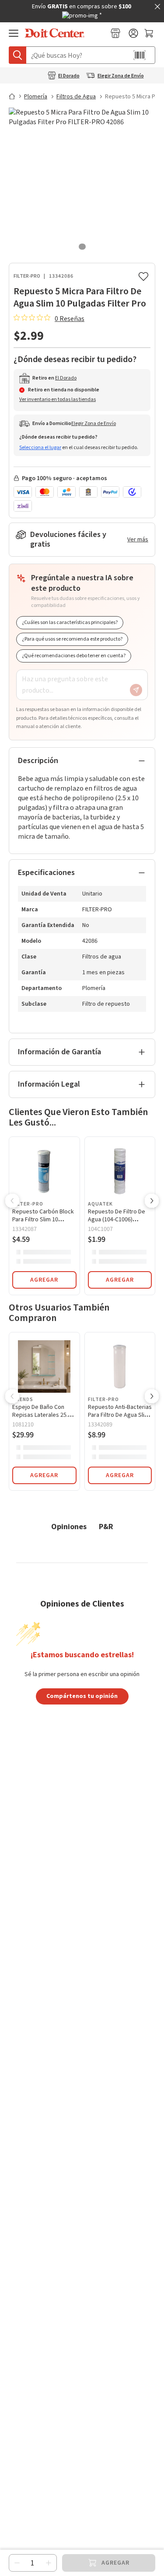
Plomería (36, 97)
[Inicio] (16, 96)
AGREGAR (44, 1280)
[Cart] (150, 33)
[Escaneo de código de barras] (140, 55)
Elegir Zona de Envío (121, 76)
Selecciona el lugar (40, 448)
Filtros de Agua (76, 97)
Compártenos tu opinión (82, 1696)
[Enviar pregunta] (136, 690)
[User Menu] (133, 33)
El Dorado (69, 76)
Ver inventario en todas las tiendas (58, 399)
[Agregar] (49, 2563)
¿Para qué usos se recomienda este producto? (72, 639)
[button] (12, 1202)
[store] (115, 33)
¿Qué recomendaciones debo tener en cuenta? (74, 656)
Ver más (138, 540)
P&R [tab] (106, 1526)
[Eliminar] (17, 2563)
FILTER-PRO (27, 276)
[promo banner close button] (157, 7)
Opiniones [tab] (69, 1526)
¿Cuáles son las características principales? (70, 622)
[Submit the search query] (17, 55)
